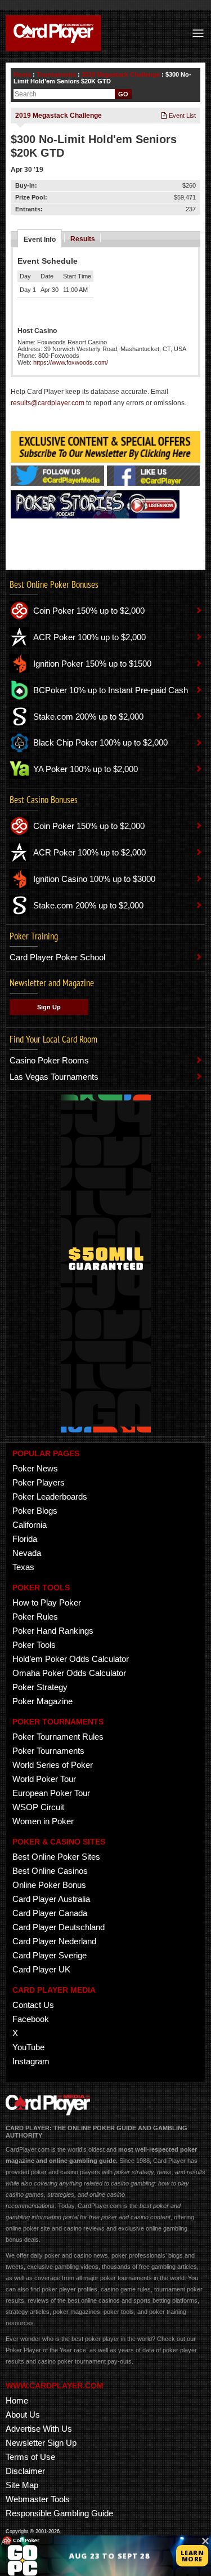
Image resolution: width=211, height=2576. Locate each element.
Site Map (22, 2485)
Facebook (31, 2019)
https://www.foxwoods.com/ (71, 362)
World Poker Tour (44, 1779)
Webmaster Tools (38, 2499)
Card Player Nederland (54, 1941)
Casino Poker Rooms (49, 1060)
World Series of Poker (53, 1765)
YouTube (28, 2047)
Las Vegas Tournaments (54, 1077)
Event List (181, 116)
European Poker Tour (51, 1793)
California (30, 1525)
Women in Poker (43, 1821)
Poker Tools (34, 1645)
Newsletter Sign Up (41, 2443)
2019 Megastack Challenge (121, 74)
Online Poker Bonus (49, 1885)
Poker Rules (35, 1617)
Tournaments (56, 74)
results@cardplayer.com (48, 403)
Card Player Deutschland (59, 1927)
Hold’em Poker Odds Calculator (71, 1659)
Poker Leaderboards (50, 1497)
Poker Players (39, 1482)
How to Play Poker (47, 1602)
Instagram (31, 2061)
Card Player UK (41, 1969)
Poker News (35, 1468)
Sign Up (49, 1007)
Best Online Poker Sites (56, 1857)
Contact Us (33, 2005)
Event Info (40, 240)
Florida (25, 1539)
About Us (23, 2415)
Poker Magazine (42, 1701)
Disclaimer (25, 2471)
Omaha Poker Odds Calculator (69, 1673)
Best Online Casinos (50, 1871)
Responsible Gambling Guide (59, 2513)
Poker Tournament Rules (58, 1737)
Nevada (27, 1553)
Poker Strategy (40, 1687)
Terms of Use (30, 2457)
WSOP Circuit (38, 1807)
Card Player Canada (50, 1913)
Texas (23, 1567)
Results (83, 239)
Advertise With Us (39, 2429)
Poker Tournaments (48, 1751)
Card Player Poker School (57, 957)
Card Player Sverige (50, 1955)
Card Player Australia (51, 1899)
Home (22, 74)
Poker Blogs (35, 1511)
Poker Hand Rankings (53, 1631)
